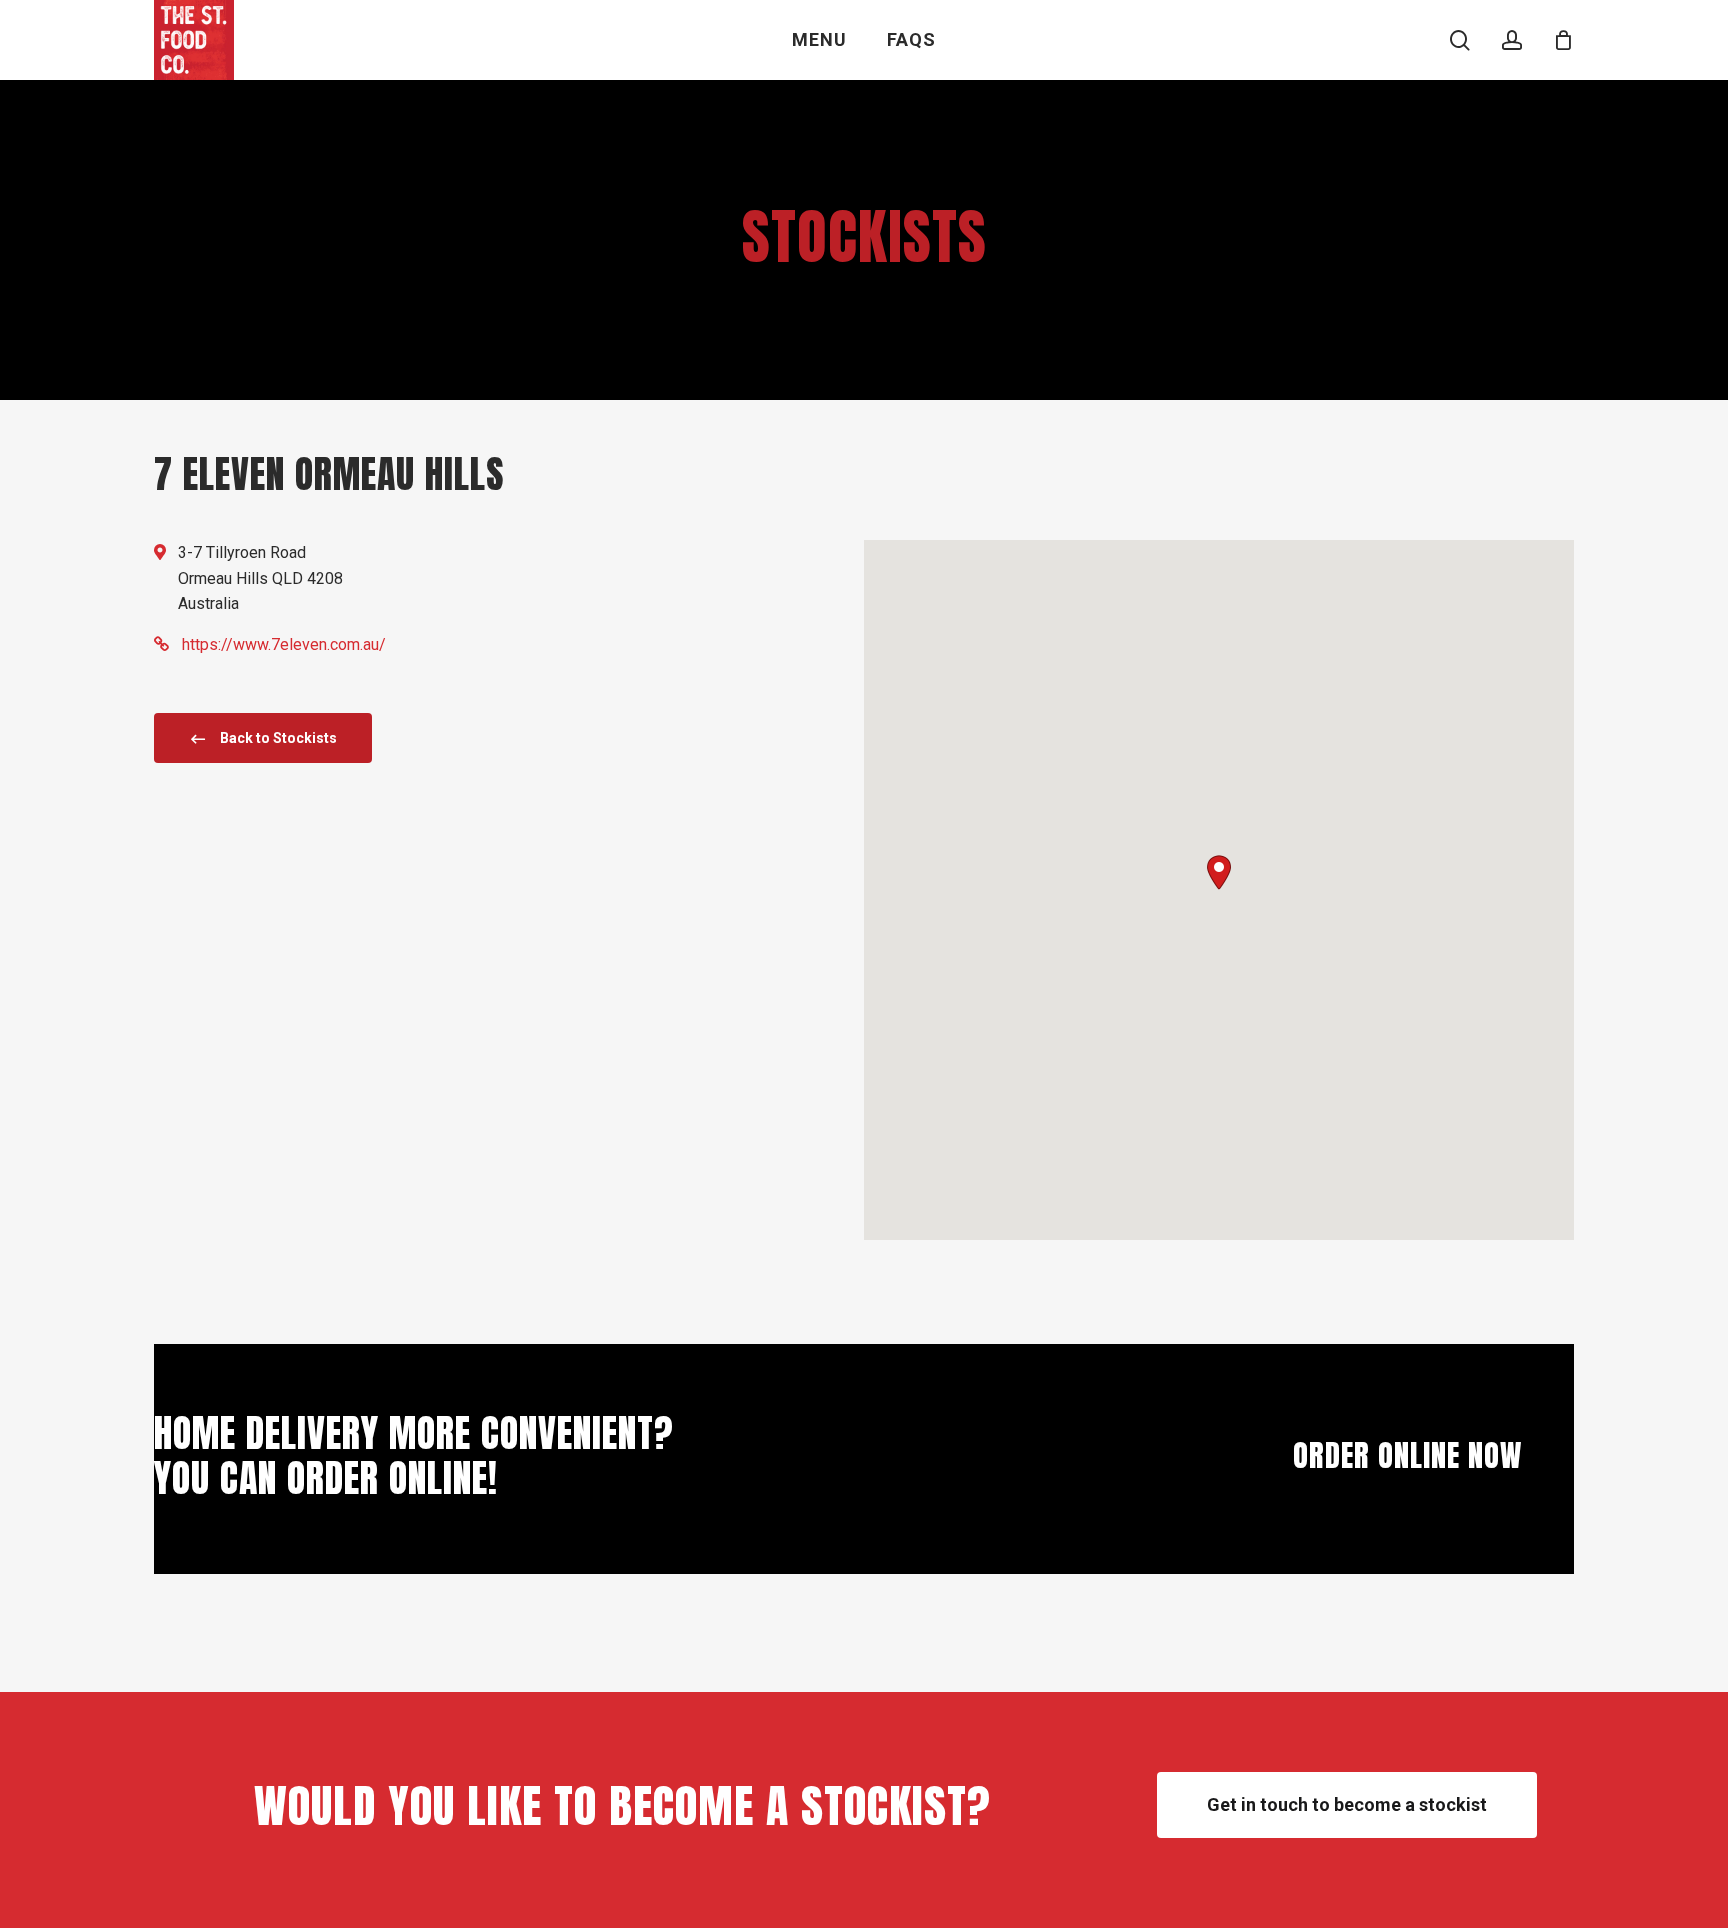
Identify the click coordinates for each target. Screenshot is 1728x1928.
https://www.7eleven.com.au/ (284, 644)
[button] (1219, 872)
